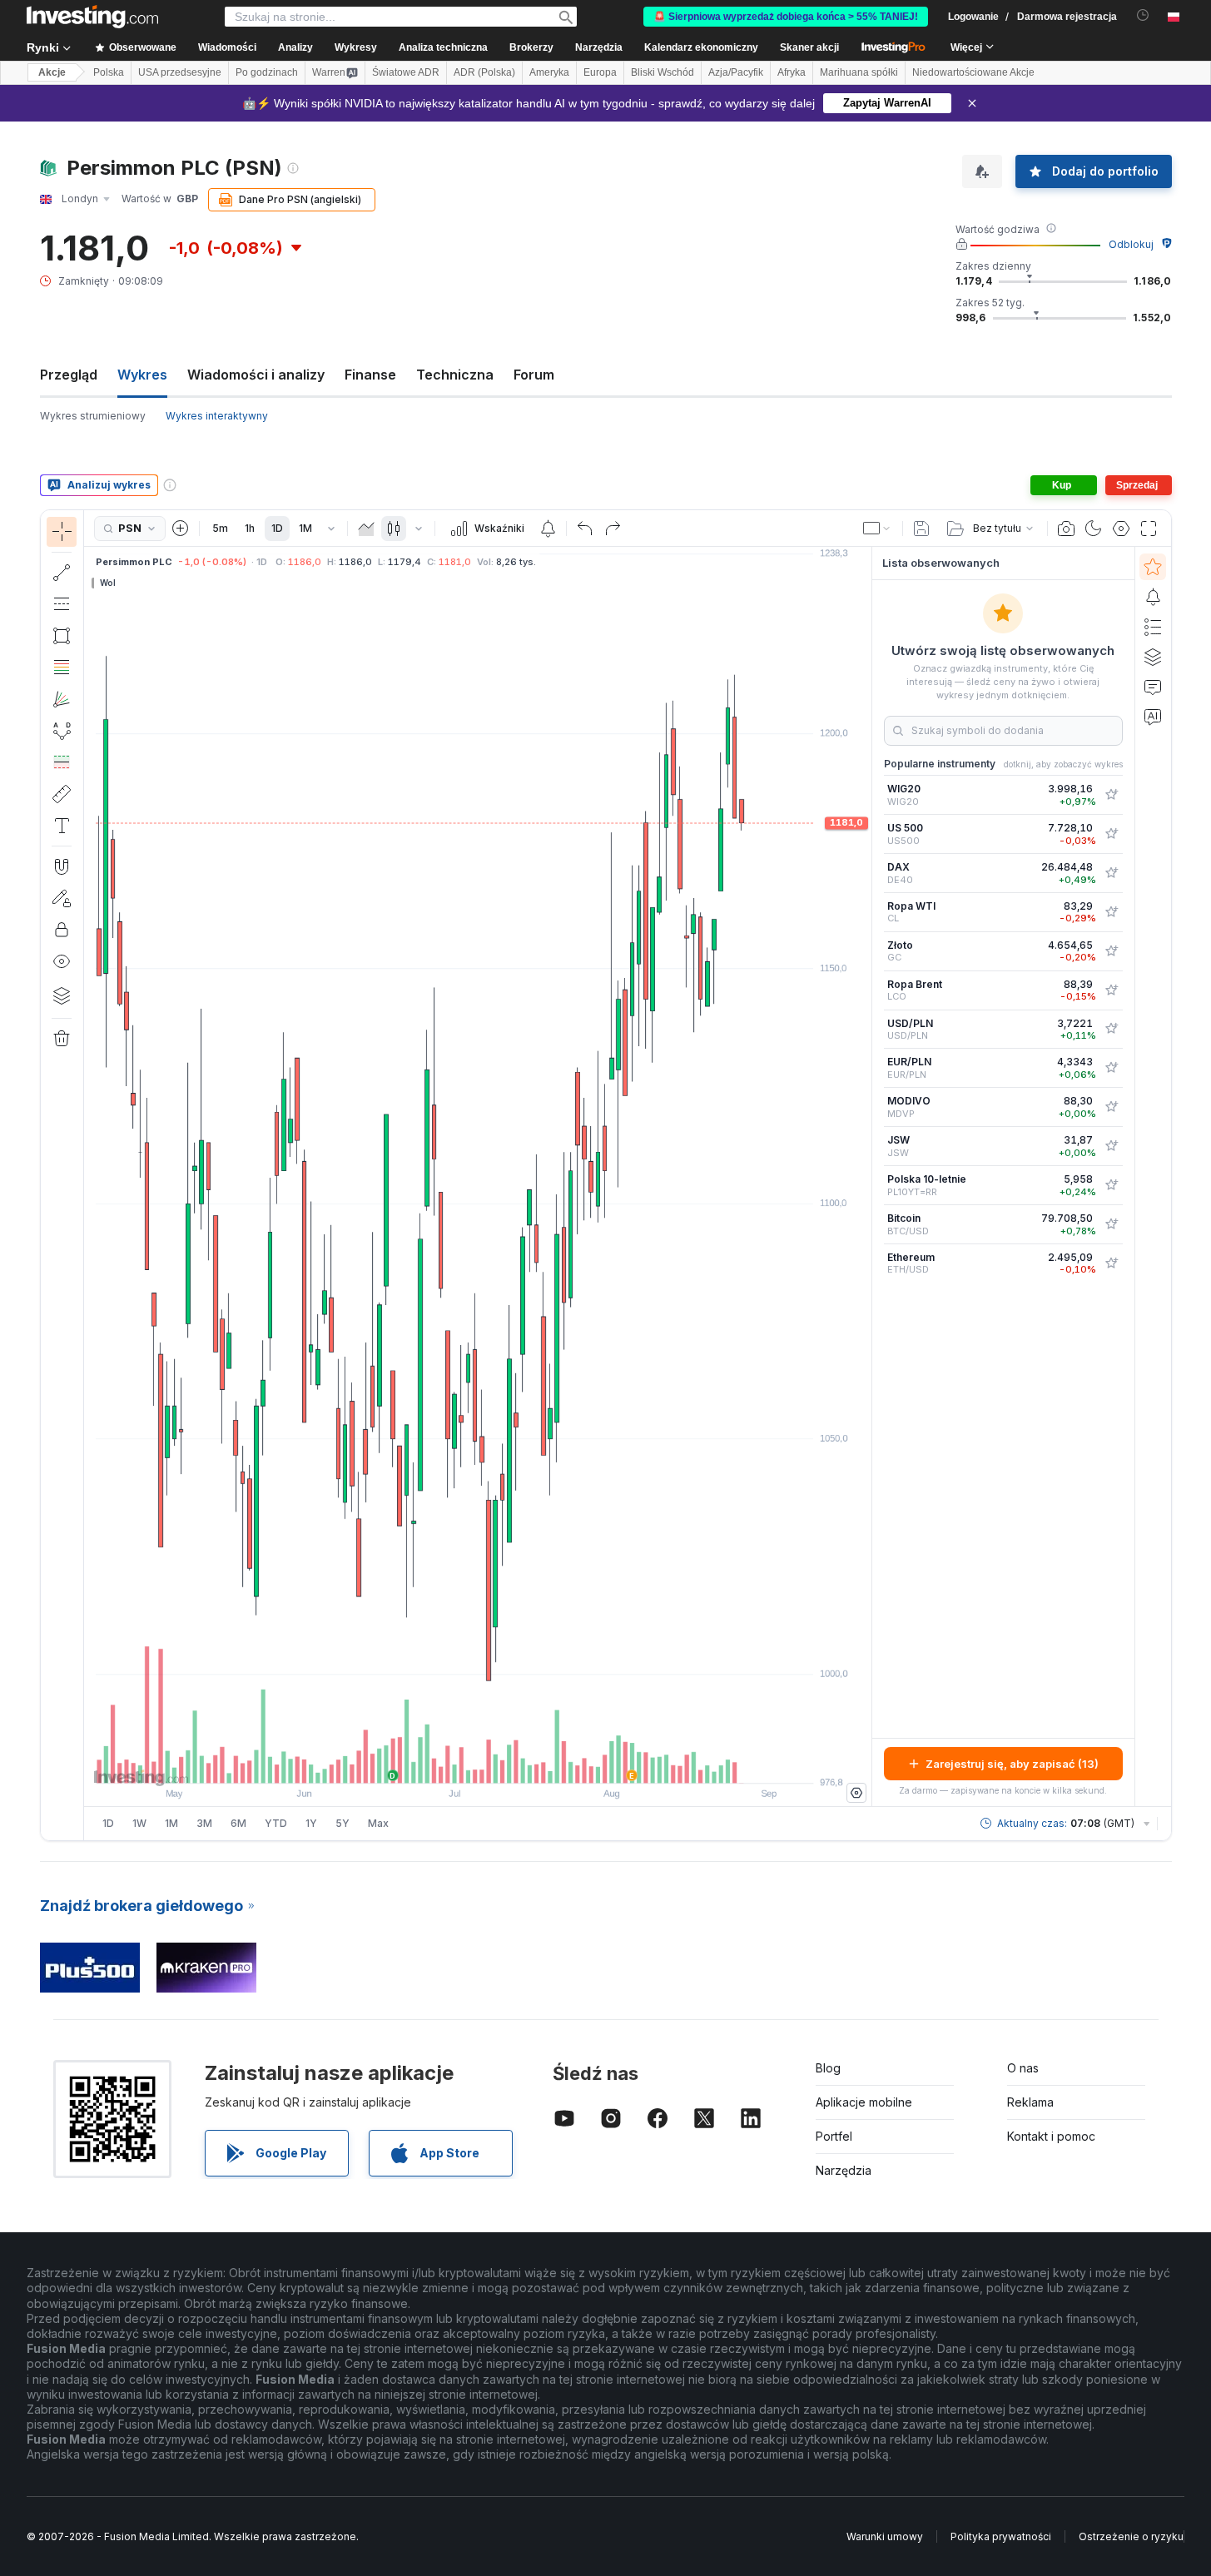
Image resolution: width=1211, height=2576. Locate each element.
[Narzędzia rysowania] (89, 1175)
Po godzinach (267, 72)
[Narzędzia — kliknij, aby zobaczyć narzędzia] (62, 794)
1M (305, 528)
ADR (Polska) (484, 72)
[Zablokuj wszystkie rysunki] (62, 930)
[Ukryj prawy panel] (866, 1177)
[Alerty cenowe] (548, 529)
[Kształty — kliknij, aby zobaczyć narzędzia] (62, 636)
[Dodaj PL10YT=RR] (1111, 1185)
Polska (109, 72)
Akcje (52, 72)
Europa (600, 72)
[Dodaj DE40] (1111, 873)
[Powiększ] (455, 1762)
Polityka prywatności (1001, 2536)
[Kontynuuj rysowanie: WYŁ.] (62, 898)
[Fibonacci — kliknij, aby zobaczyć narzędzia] (62, 668)
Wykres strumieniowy (93, 416)
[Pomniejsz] (433, 1762)
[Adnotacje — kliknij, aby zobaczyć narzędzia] (62, 826)
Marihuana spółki (859, 72)
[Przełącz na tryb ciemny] (1094, 529)
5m (220, 528)
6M (238, 1823)
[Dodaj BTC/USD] (1111, 1224)
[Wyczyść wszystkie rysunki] (62, 1039)
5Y (342, 1823)
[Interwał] (331, 529)
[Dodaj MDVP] (1111, 1107)
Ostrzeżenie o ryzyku (1131, 2536)
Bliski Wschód (663, 72)
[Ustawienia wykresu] (1121, 529)
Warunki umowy (885, 2536)
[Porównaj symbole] (181, 529)
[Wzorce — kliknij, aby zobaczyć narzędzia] (62, 731)
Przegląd (69, 375)
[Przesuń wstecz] (478, 1762)
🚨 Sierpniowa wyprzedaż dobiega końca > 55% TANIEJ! (786, 17)
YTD (276, 1823)
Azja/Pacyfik (736, 72)
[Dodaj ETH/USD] (1111, 1263)
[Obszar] (366, 529)
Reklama (1030, 2102)
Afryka (792, 72)
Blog (828, 2068)
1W (139, 1823)
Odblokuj (1131, 244)
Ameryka (549, 72)
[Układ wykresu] (877, 529)
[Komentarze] (1153, 687)
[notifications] (1143, 15)
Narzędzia (844, 2170)
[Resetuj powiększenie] (523, 1762)
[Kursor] (62, 532)
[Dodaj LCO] (1111, 990)
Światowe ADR (406, 72)
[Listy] (1153, 627)
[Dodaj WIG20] (1111, 795)
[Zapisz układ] (921, 529)
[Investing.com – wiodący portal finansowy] (92, 17)
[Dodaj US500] (1111, 834)
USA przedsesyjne (180, 72)
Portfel (834, 2136)
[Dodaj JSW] (1111, 1146)
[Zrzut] (1066, 529)
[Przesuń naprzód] (500, 1762)
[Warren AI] (1153, 717)
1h (250, 528)
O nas (1023, 2068)
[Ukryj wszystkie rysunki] (62, 961)
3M (204, 1823)
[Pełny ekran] (1149, 529)
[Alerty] (1153, 597)
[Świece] (394, 529)
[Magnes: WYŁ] (62, 866)
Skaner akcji (809, 47)
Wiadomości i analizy (256, 375)
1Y (311, 1823)
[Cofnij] (585, 529)
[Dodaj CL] (1111, 912)
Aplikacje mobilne (864, 2102)
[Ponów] (613, 529)
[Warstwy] (62, 995)
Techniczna (455, 375)
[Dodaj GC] (1111, 951)
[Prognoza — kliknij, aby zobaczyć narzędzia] (62, 762)
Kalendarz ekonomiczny (701, 47)
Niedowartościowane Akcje (973, 72)
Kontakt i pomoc (1051, 2136)
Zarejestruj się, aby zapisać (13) (1012, 1764)
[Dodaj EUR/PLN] (1111, 1068)
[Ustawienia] (856, 1793)
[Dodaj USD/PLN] (1111, 1029)
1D (277, 528)
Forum (534, 375)
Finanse (370, 375)
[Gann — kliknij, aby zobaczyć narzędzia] (62, 699)
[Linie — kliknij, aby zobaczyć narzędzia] (62, 573)
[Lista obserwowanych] (1153, 567)
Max (378, 1823)
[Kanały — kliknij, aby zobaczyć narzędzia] (62, 604)
